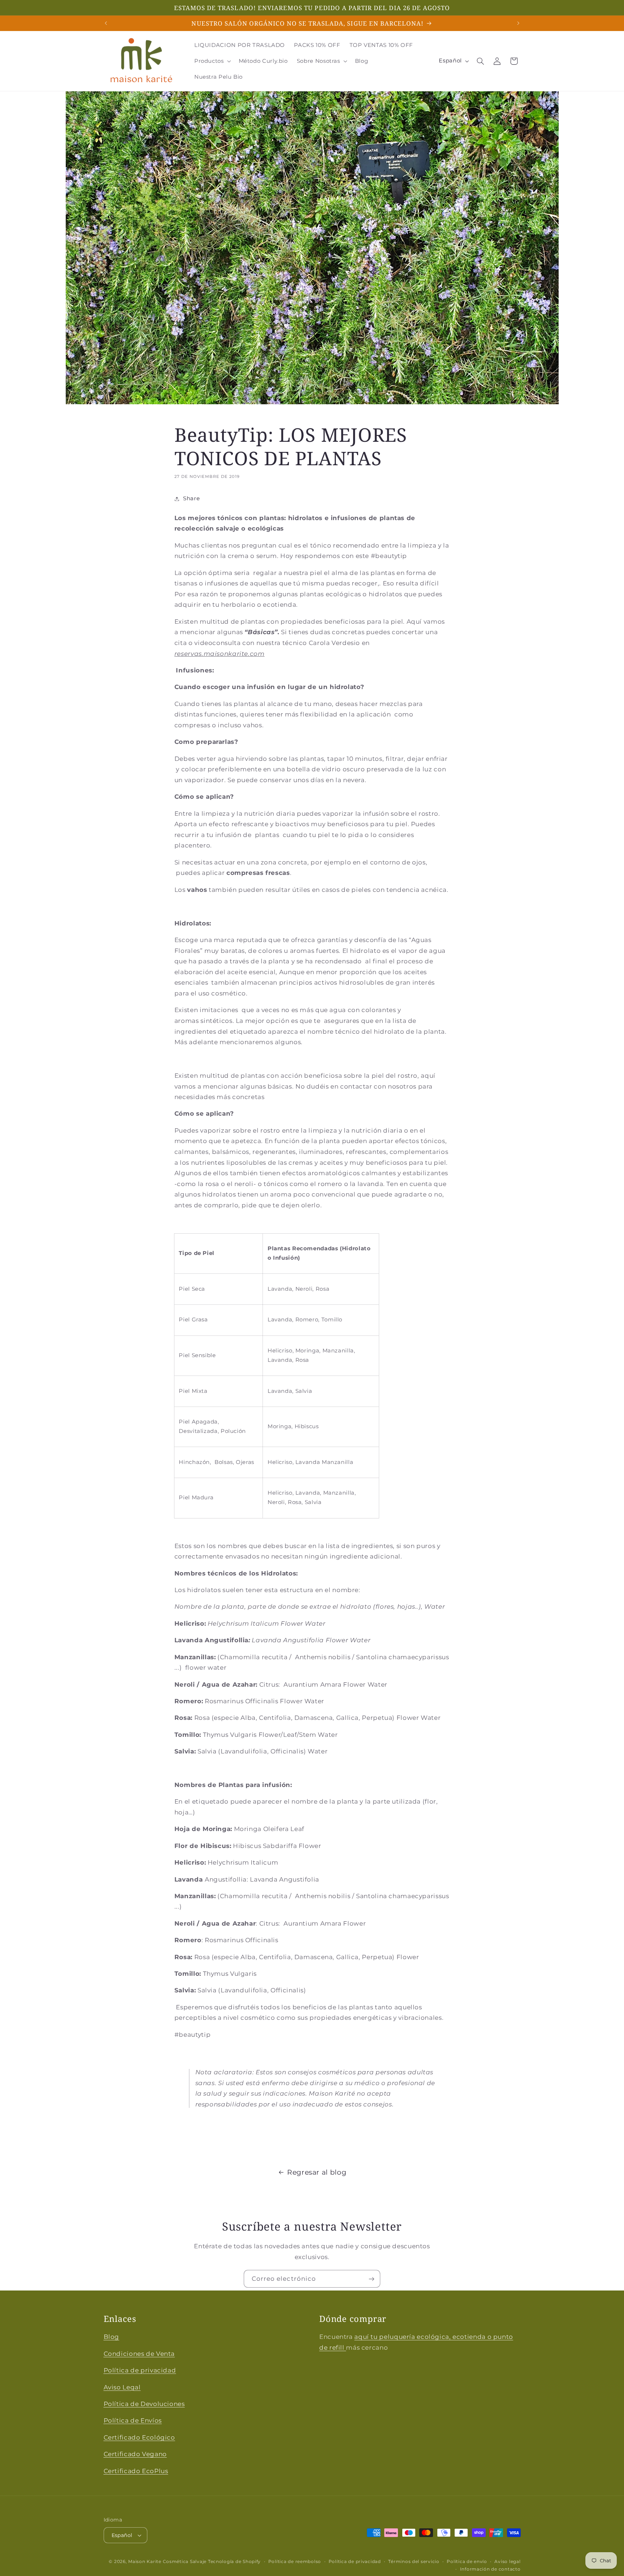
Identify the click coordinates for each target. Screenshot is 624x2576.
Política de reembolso (295, 2562)
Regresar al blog (317, 2172)
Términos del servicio (414, 2562)
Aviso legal (507, 2562)
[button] (212, 61)
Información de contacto (490, 2569)
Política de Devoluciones (144, 2404)
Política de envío (467, 2562)
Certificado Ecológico (139, 2437)
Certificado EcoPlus (136, 2471)
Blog (112, 2337)
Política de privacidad (140, 2370)
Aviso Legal (122, 2387)
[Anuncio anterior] (106, 23)
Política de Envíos (133, 2420)
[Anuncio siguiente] (518, 23)
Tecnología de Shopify (234, 2562)
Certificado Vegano (135, 2454)
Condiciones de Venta (139, 2354)
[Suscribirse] (372, 2279)
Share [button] (191, 498)
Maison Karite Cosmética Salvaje (167, 2562)
